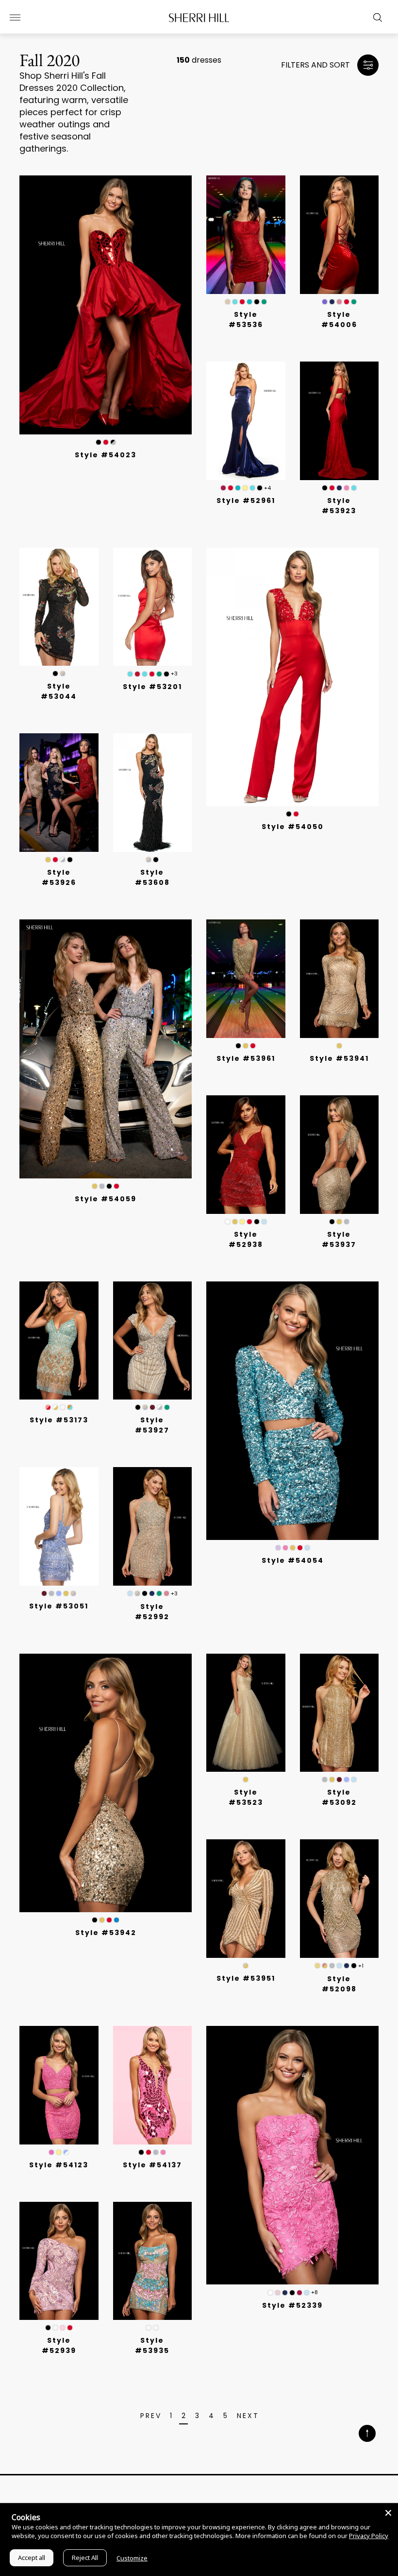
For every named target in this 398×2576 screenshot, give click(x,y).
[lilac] (278, 1548)
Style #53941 (339, 1058)
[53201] (153, 607)
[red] (106, 442)
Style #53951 (246, 1978)
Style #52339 (292, 2305)
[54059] (106, 1049)
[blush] (278, 2293)
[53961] (246, 979)
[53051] (59, 1526)
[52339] (292, 2155)
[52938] (246, 1155)
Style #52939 (59, 2345)
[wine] (223, 488)
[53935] (153, 2261)
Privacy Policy (369, 2536)
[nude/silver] (63, 674)
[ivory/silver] (63, 860)
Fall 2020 (50, 60)
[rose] (339, 302)
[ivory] (228, 1222)
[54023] (106, 305)
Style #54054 (293, 1560)
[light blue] (264, 1222)
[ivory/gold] (55, 1407)
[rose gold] (325, 1966)
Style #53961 (246, 1058)
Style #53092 (339, 1797)
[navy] (332, 302)
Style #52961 (246, 501)
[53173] (59, 1341)
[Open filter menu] (368, 65)
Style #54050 (293, 827)
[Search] (375, 17)
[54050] (292, 677)
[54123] (59, 2085)
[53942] (106, 1783)
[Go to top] (367, 2434)
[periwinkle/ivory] (66, 2152)
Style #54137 (152, 2165)
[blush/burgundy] (48, 1407)
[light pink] (63, 2328)
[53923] (340, 421)
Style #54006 (339, 320)
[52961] (246, 421)
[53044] (59, 607)
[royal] (235, 302)
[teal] (249, 302)
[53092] (340, 1713)
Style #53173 (59, 1420)
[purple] (325, 302)
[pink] (347, 488)
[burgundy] (152, 1407)
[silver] (102, 1186)
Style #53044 (59, 691)
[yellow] (245, 488)
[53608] (153, 793)
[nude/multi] (228, 302)
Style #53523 (246, 1797)
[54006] (340, 235)
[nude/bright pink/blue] (156, 2328)
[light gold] (317, 1966)
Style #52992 (152, 1612)
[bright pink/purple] (63, 1407)
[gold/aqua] (70, 1407)
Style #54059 (106, 1199)
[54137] (153, 2085)
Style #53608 (152, 877)
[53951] (246, 1899)
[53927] (153, 1341)
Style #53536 (246, 320)
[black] (257, 302)
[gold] (48, 860)
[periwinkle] (59, 1593)
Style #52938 (246, 1239)
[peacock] (116, 1920)
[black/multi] (99, 442)
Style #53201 (152, 687)
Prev (151, 2416)
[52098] (340, 1899)
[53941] (340, 979)
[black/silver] (113, 442)
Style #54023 (106, 455)
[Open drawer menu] (15, 17)
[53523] (246, 1713)
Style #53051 (59, 1606)
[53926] (59, 793)
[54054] (292, 1411)
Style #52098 (339, 1984)
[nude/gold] (246, 1966)
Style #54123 (59, 2165)
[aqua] (130, 674)
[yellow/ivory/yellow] (149, 2328)
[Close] (388, 2513)
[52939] (59, 2261)
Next (248, 2416)
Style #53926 (59, 877)
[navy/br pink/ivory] (55, 2328)
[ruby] (137, 674)
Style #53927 (152, 1425)
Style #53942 (106, 1933)
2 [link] (184, 2416)
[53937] (340, 1155)
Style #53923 (339, 506)
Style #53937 (339, 1239)
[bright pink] (51, 2152)
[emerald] (264, 302)
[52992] (153, 1526)
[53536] (246, 235)
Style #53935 (152, 2345)
